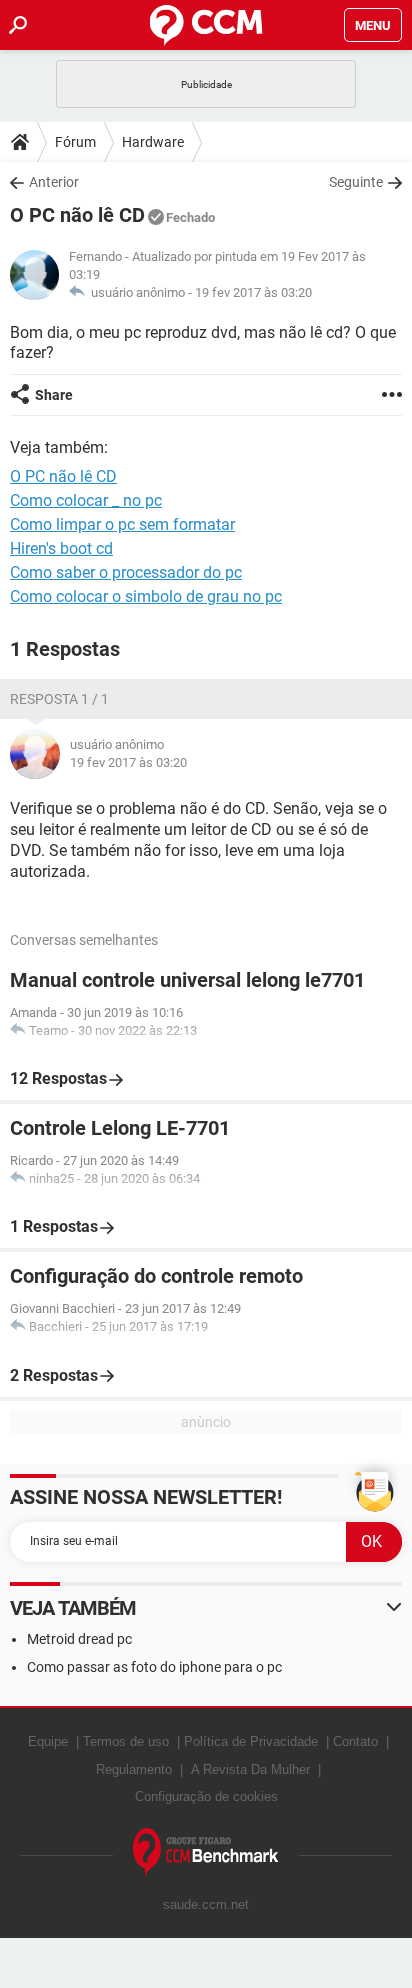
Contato (355, 1741)
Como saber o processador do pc (126, 572)
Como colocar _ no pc (86, 500)
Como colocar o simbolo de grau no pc (146, 596)
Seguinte (356, 182)
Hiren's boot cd (61, 548)
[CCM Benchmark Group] (206, 1852)
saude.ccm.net (206, 1904)
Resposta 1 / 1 (59, 699)
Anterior (54, 182)
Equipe (48, 1741)
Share (54, 395)
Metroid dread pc (79, 1639)
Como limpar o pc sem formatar (122, 524)
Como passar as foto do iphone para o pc (154, 1667)
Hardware (153, 142)
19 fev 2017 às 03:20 (253, 292)
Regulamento (134, 1769)
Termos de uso (126, 1741)
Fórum (75, 142)
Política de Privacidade (251, 1741)
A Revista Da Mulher (250, 1769)
